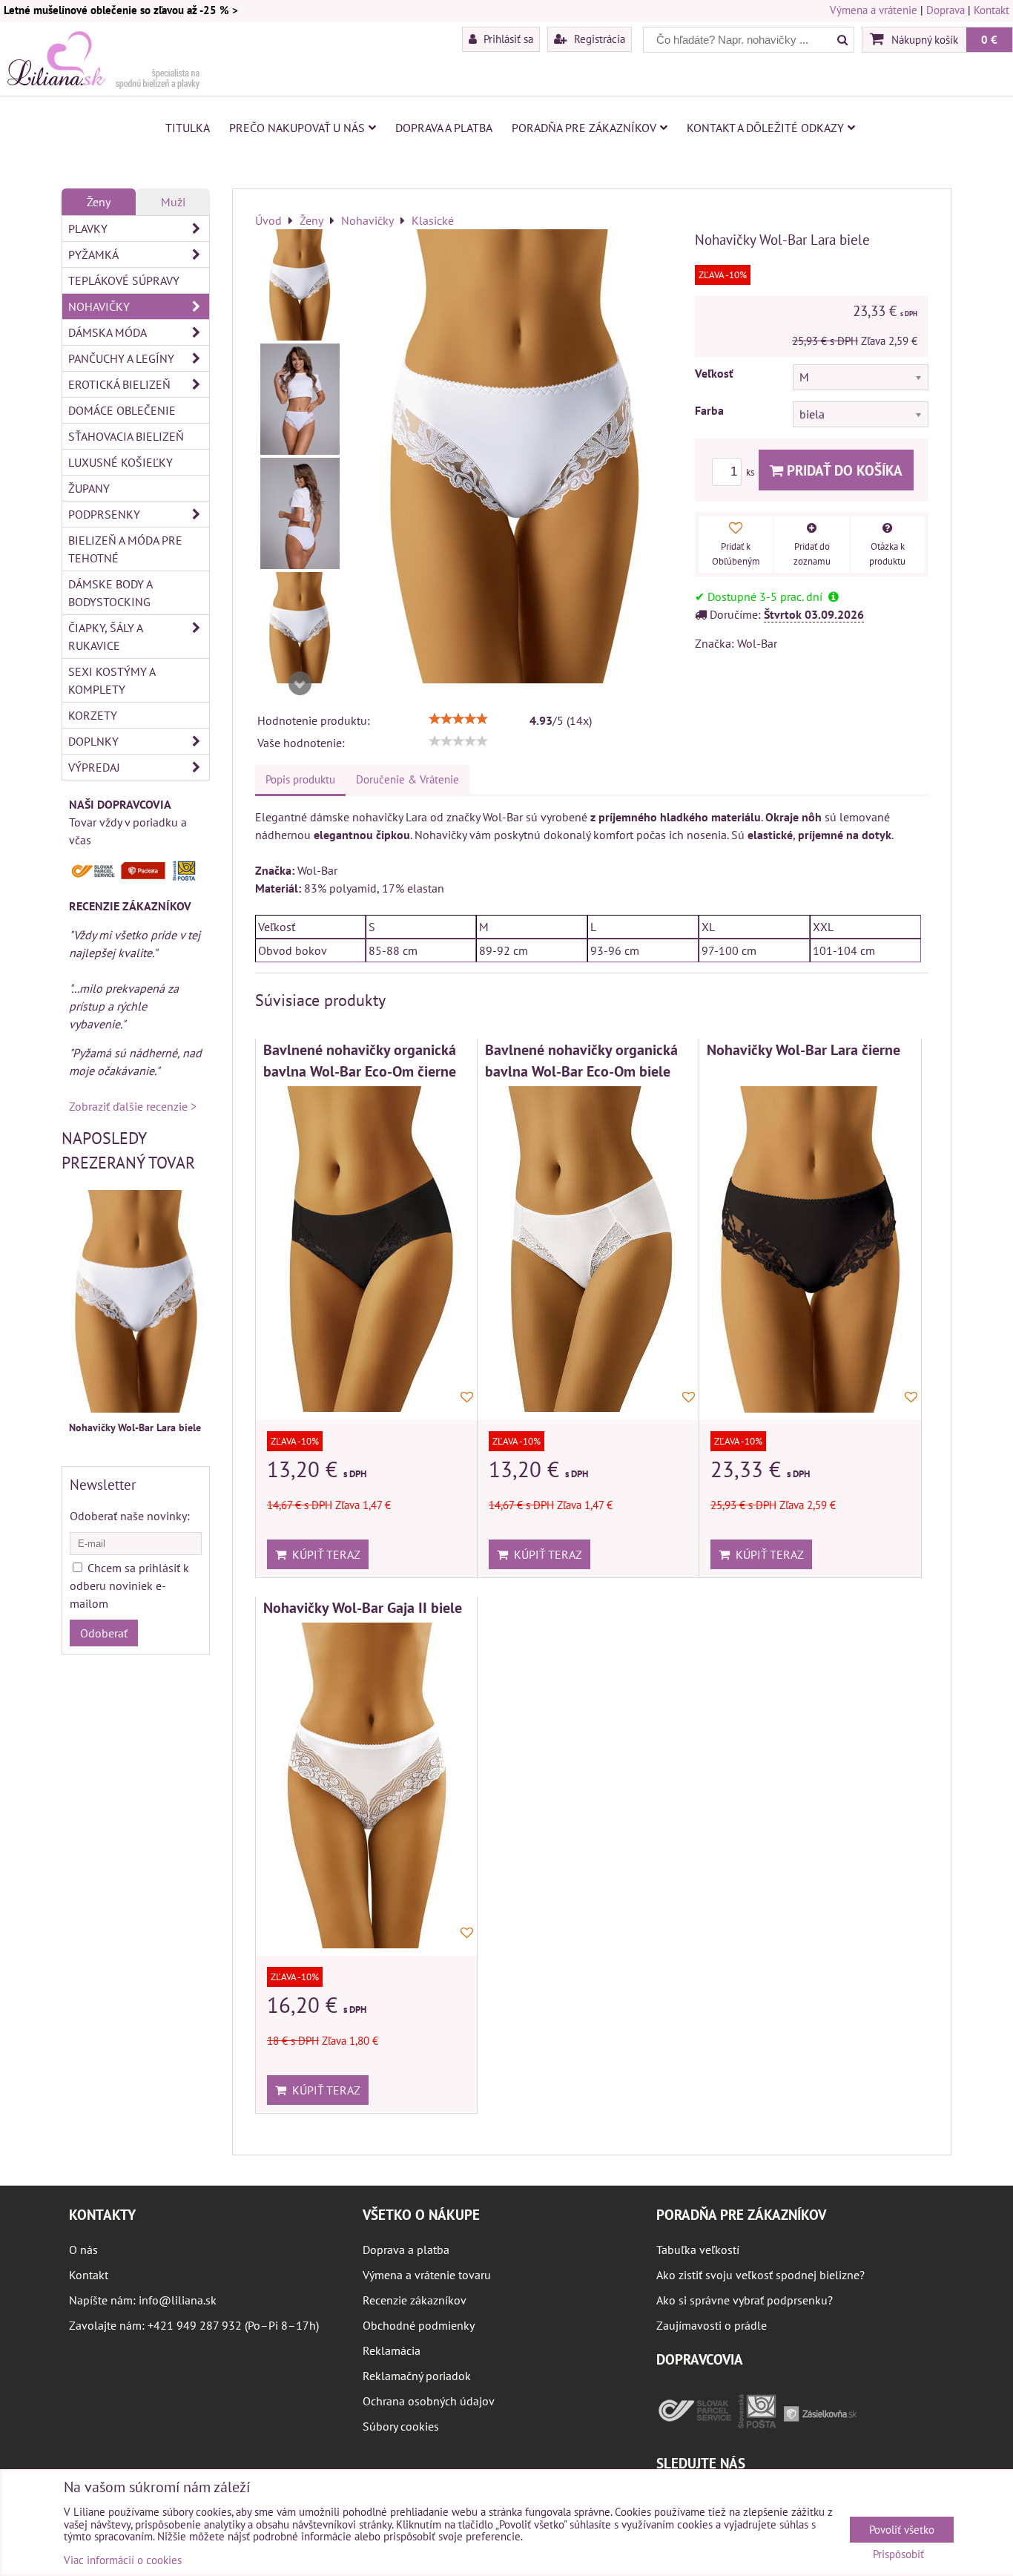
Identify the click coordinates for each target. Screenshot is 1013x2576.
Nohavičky (99, 306)
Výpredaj (94, 767)
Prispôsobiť (898, 2555)
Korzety (93, 715)
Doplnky (93, 741)
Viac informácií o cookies (123, 2560)
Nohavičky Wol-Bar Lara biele (135, 1427)
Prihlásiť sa (507, 39)
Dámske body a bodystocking (110, 593)
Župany (89, 488)
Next (300, 683)
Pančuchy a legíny (121, 358)
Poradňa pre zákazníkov (584, 128)
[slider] (458, 719)
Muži (173, 202)
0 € (989, 39)
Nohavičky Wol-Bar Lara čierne (804, 1049)
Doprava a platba (444, 128)
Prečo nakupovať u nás (297, 128)
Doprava (946, 10)
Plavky (88, 229)
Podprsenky (104, 514)
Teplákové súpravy (124, 280)
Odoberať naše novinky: (130, 1516)
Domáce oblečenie (122, 410)
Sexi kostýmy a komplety (112, 680)
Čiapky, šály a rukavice (106, 637)
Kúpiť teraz (323, 1554)
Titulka (188, 128)
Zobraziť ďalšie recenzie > (133, 1106)
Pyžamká (93, 254)
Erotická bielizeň (119, 384)
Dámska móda (108, 332)
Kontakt (991, 10)
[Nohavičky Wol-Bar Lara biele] (300, 285)
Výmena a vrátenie (874, 10)
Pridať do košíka (843, 470)
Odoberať (104, 1633)
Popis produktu (300, 779)
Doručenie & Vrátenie (407, 779)
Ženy (99, 202)
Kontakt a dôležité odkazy (765, 128)
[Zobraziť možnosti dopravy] (136, 877)
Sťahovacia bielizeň (126, 436)
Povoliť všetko (902, 2530)
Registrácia (598, 39)
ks (751, 472)
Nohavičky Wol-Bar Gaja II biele (363, 1607)
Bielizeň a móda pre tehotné (125, 549)
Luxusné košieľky (121, 462)
